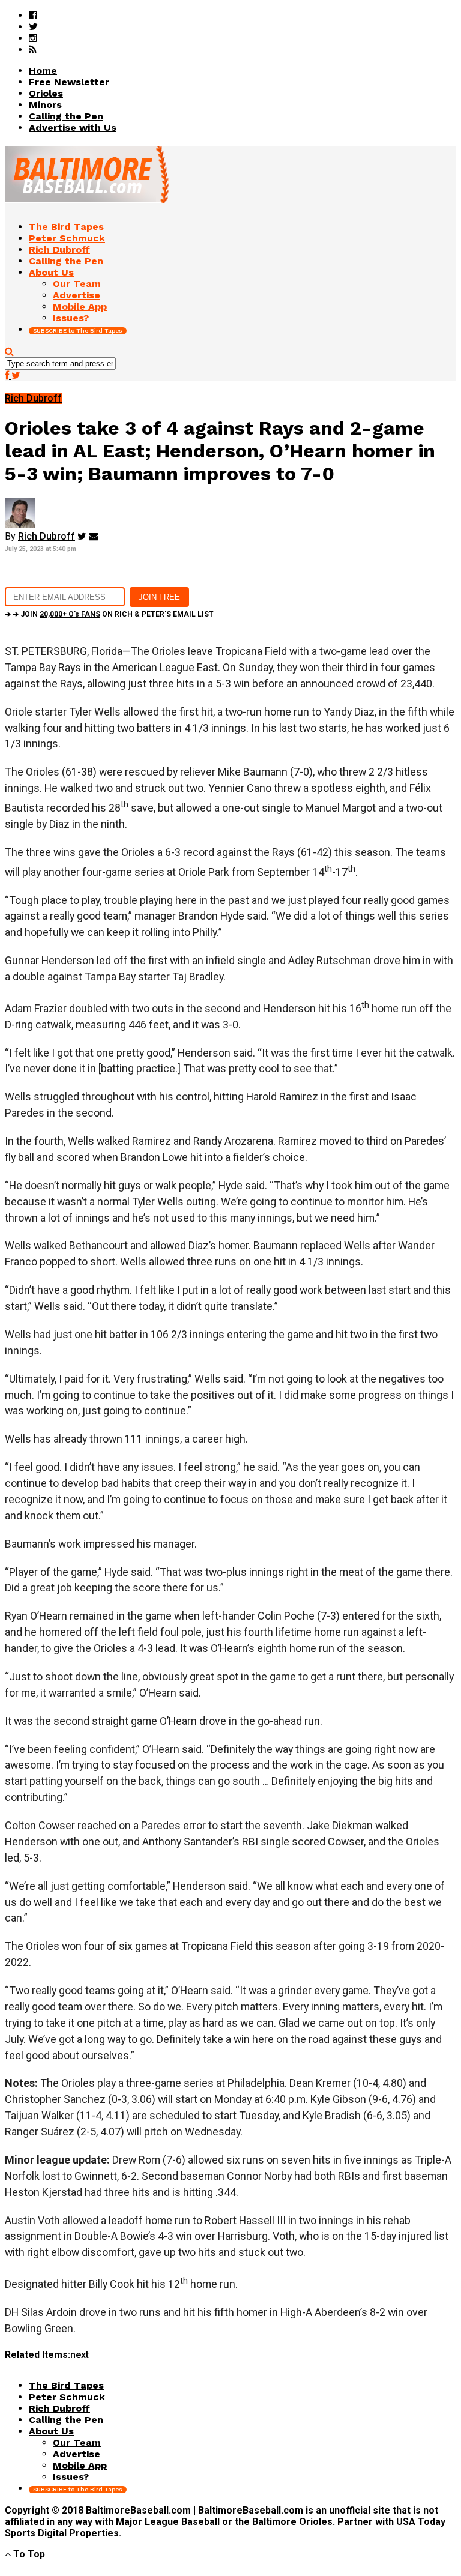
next (80, 2355)
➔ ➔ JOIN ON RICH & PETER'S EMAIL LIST (109, 614)
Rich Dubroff (47, 536)
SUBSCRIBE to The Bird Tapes (78, 330)
